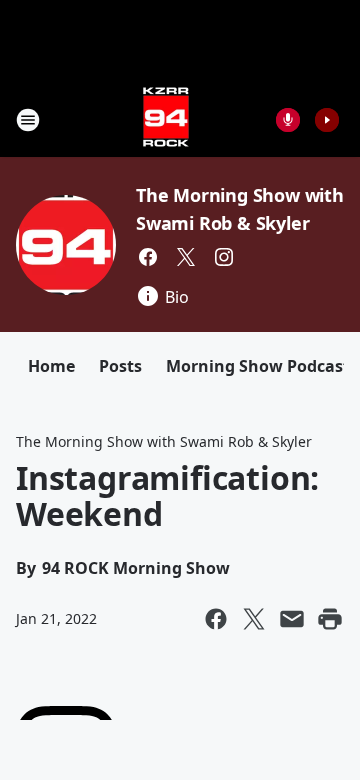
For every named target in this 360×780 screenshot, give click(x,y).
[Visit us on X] (186, 257)
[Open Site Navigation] (28, 120)
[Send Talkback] (288, 120)
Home (51, 366)
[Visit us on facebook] (148, 257)
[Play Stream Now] (327, 120)
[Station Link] (166, 119)
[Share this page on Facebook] (216, 619)
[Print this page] (330, 619)
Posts (120, 366)
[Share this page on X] (254, 619)
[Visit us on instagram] (224, 257)
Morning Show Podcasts (262, 366)
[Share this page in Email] (292, 619)
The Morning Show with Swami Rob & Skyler (164, 441)
